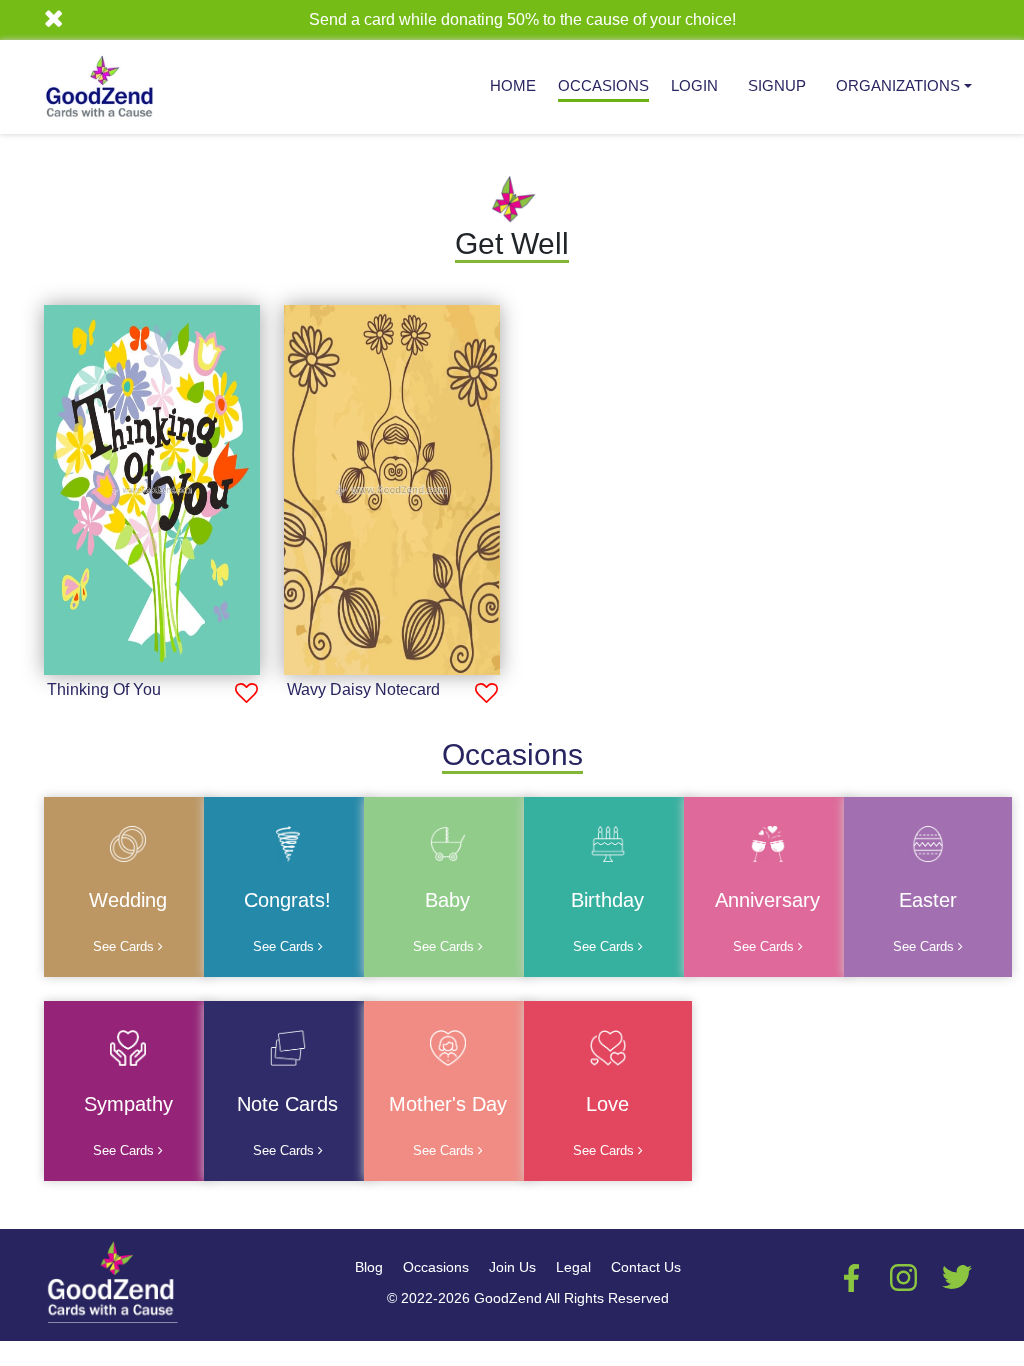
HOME (513, 85)
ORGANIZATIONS (898, 85)
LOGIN (694, 85)
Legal (573, 1267)
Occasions (436, 1267)
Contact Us (646, 1267)
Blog (369, 1267)
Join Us (512, 1267)
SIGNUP (777, 85)
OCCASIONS (603, 85)
